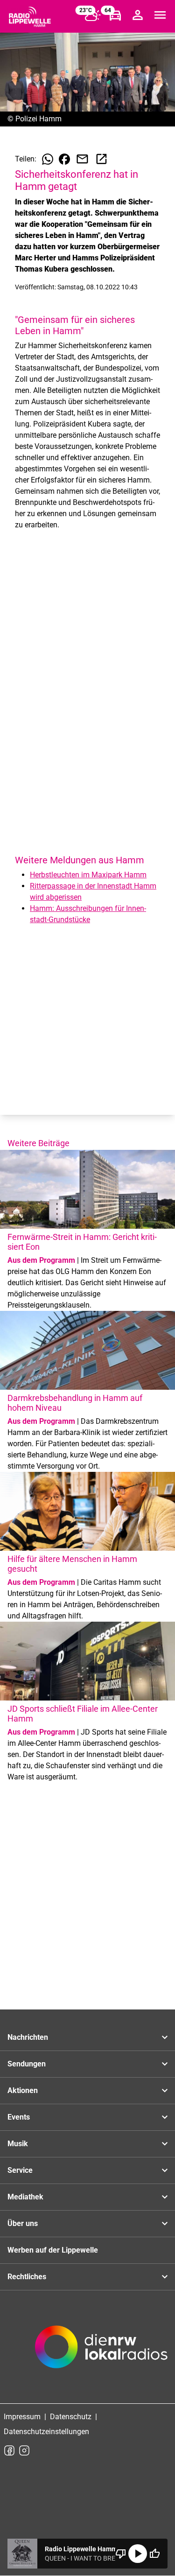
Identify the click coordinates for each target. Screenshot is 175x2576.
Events (19, 2117)
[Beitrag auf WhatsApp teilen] (48, 159)
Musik (18, 2144)
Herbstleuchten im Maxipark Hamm (88, 875)
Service (20, 2170)
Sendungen (27, 2064)
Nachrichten (28, 2037)
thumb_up (154, 2554)
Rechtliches (27, 2277)
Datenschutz (71, 2417)
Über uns (23, 2223)
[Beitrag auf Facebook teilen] (64, 159)
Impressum (22, 2417)
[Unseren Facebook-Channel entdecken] (9, 2450)
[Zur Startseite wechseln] (30, 17)
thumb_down (121, 2554)
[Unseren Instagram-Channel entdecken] (24, 2450)
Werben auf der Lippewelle (53, 2250)
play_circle (138, 2554)
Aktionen (23, 2090)
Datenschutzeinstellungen (46, 2432)
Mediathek (25, 2197)
